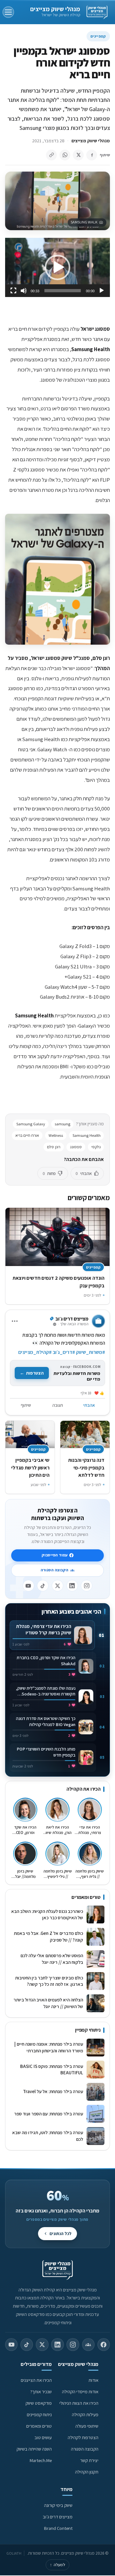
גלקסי (96, 1147)
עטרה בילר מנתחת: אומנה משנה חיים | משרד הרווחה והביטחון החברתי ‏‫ (49, 2047)
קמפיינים (98, 36)
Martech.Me (41, 2460)
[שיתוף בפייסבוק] (92, 155)
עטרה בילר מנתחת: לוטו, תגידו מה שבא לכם (48, 2136)
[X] (57, 1586)
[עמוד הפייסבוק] (104, 2345)
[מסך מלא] (13, 291)
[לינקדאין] (72, 1586)
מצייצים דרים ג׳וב (58, 2517)
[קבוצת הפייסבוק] (88, 2345)
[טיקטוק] (43, 1586)
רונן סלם (54, 1147)
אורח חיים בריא (27, 1135)
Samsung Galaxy (31, 1124)
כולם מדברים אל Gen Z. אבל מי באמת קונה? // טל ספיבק (48, 1936)
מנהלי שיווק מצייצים (55, 9)
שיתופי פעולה (87, 2426)
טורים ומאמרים (39, 2426)
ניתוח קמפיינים (39, 2414)
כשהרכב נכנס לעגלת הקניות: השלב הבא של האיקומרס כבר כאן (47, 1914)
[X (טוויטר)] (42, 2345)
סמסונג (76, 1147)
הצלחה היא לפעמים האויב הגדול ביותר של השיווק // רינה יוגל (48, 2003)
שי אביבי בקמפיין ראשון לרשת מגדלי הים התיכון (30, 1467)
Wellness (56, 1135)
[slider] (63, 291)
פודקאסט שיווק (39, 2403)
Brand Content (58, 2528)
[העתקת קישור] (51, 155)
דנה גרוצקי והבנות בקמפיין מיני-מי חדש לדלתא (86, 1467)
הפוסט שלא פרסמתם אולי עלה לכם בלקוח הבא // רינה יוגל (52, 1959)
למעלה (57, 2565)
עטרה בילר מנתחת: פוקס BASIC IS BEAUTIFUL (52, 2070)
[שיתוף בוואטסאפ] (65, 155)
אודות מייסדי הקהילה (80, 2392)
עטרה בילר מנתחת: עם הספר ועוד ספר (49, 2114)
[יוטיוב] (28, 1586)
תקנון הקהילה (87, 2472)
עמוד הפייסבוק (54, 1555)
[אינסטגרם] (87, 1586)
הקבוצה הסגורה (54, 1570)
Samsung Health (87, 1135)
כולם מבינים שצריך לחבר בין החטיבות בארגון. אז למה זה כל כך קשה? (49, 1981)
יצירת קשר (89, 2460)
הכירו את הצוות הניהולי (79, 2403)
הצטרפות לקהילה (83, 2437)
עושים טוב (43, 2437)
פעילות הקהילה (85, 2414)
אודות (93, 2380)
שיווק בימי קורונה (58, 2505)
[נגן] (102, 291)
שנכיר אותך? (41, 2392)
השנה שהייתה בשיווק (34, 2449)
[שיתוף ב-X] (78, 155)
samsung (62, 1124)
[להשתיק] (24, 291)
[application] (57, 267)
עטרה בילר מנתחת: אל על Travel (52, 2091)
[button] (57, 267)
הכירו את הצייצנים (36, 2380)
